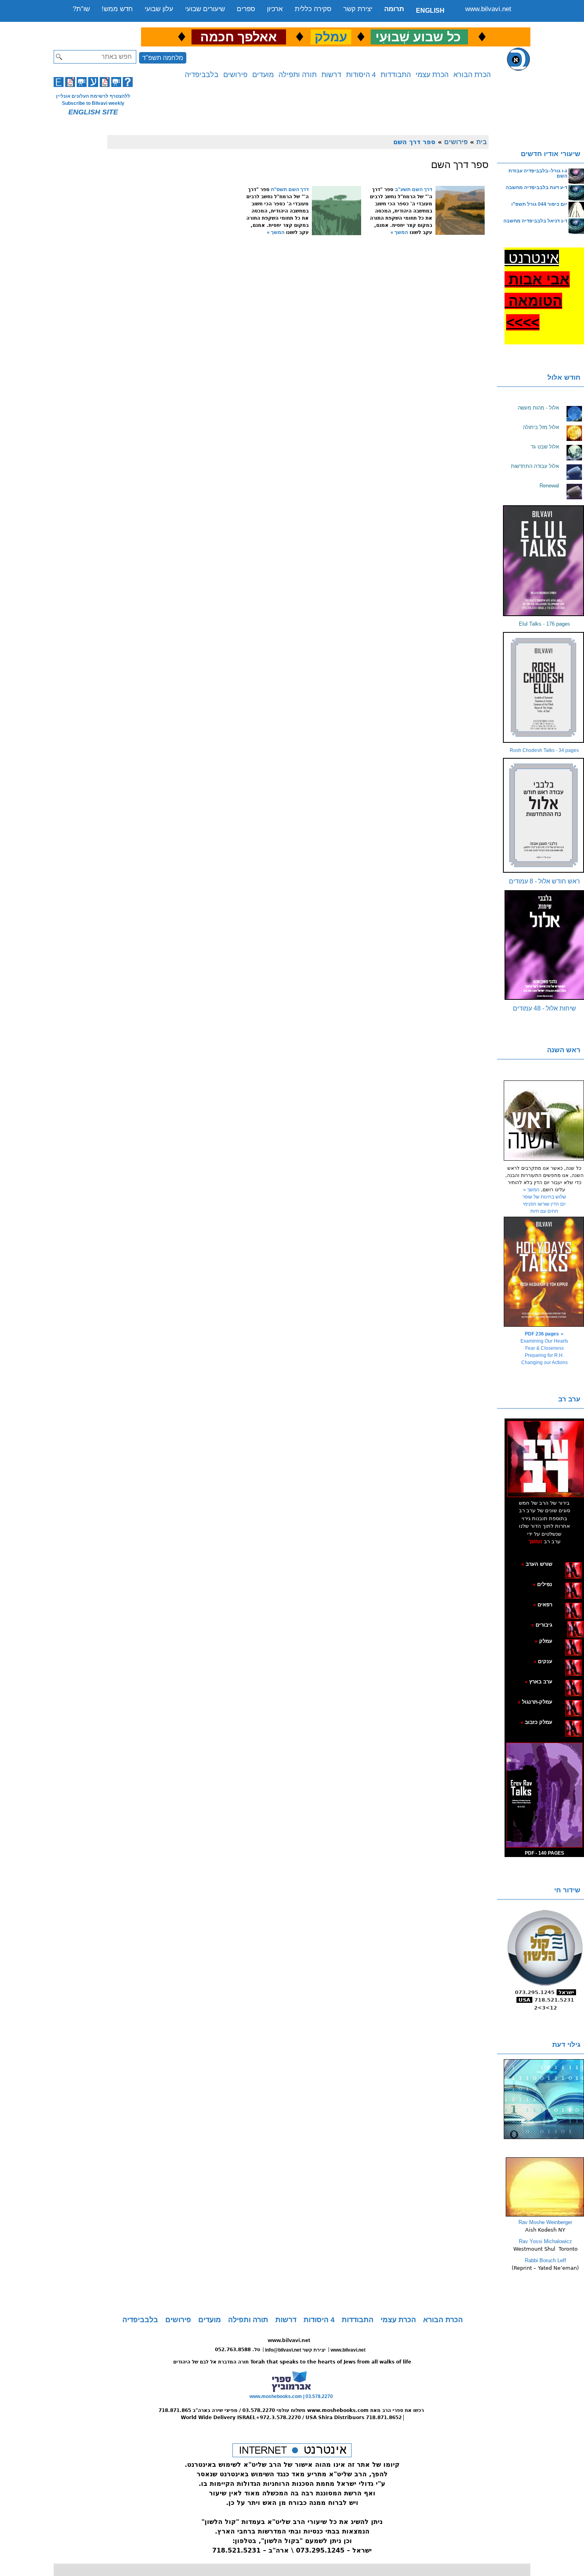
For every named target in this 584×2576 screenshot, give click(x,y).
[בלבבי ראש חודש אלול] (544, 815)
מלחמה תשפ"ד (163, 58)
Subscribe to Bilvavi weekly (93, 103)
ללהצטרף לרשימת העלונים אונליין (93, 96)
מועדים (263, 75)
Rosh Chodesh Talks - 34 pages (544, 750)
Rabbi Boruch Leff (545, 2260)
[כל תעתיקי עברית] (564, 1625)
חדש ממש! (117, 9)
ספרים (246, 9)
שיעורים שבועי (205, 9)
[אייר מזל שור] (561, 1604)
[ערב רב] (545, 1459)
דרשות (331, 75)
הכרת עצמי (432, 75)
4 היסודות (361, 75)
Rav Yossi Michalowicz (545, 2241)
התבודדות (396, 75)
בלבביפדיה (202, 75)
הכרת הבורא (472, 75)
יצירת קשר (358, 9)
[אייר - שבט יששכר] (565, 1625)
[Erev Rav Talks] (544, 1795)
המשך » (399, 232)
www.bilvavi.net (488, 9)
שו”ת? (81, 9)
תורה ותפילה (298, 75)
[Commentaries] (545, 2215)
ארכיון (275, 9)
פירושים (235, 75)
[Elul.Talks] (544, 561)
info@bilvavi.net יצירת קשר (295, 2350)
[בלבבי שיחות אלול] (544, 945)
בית (482, 142)
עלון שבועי (159, 9)
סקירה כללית (313, 9)
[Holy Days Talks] (544, 1272)
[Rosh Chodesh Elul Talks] (544, 687)
